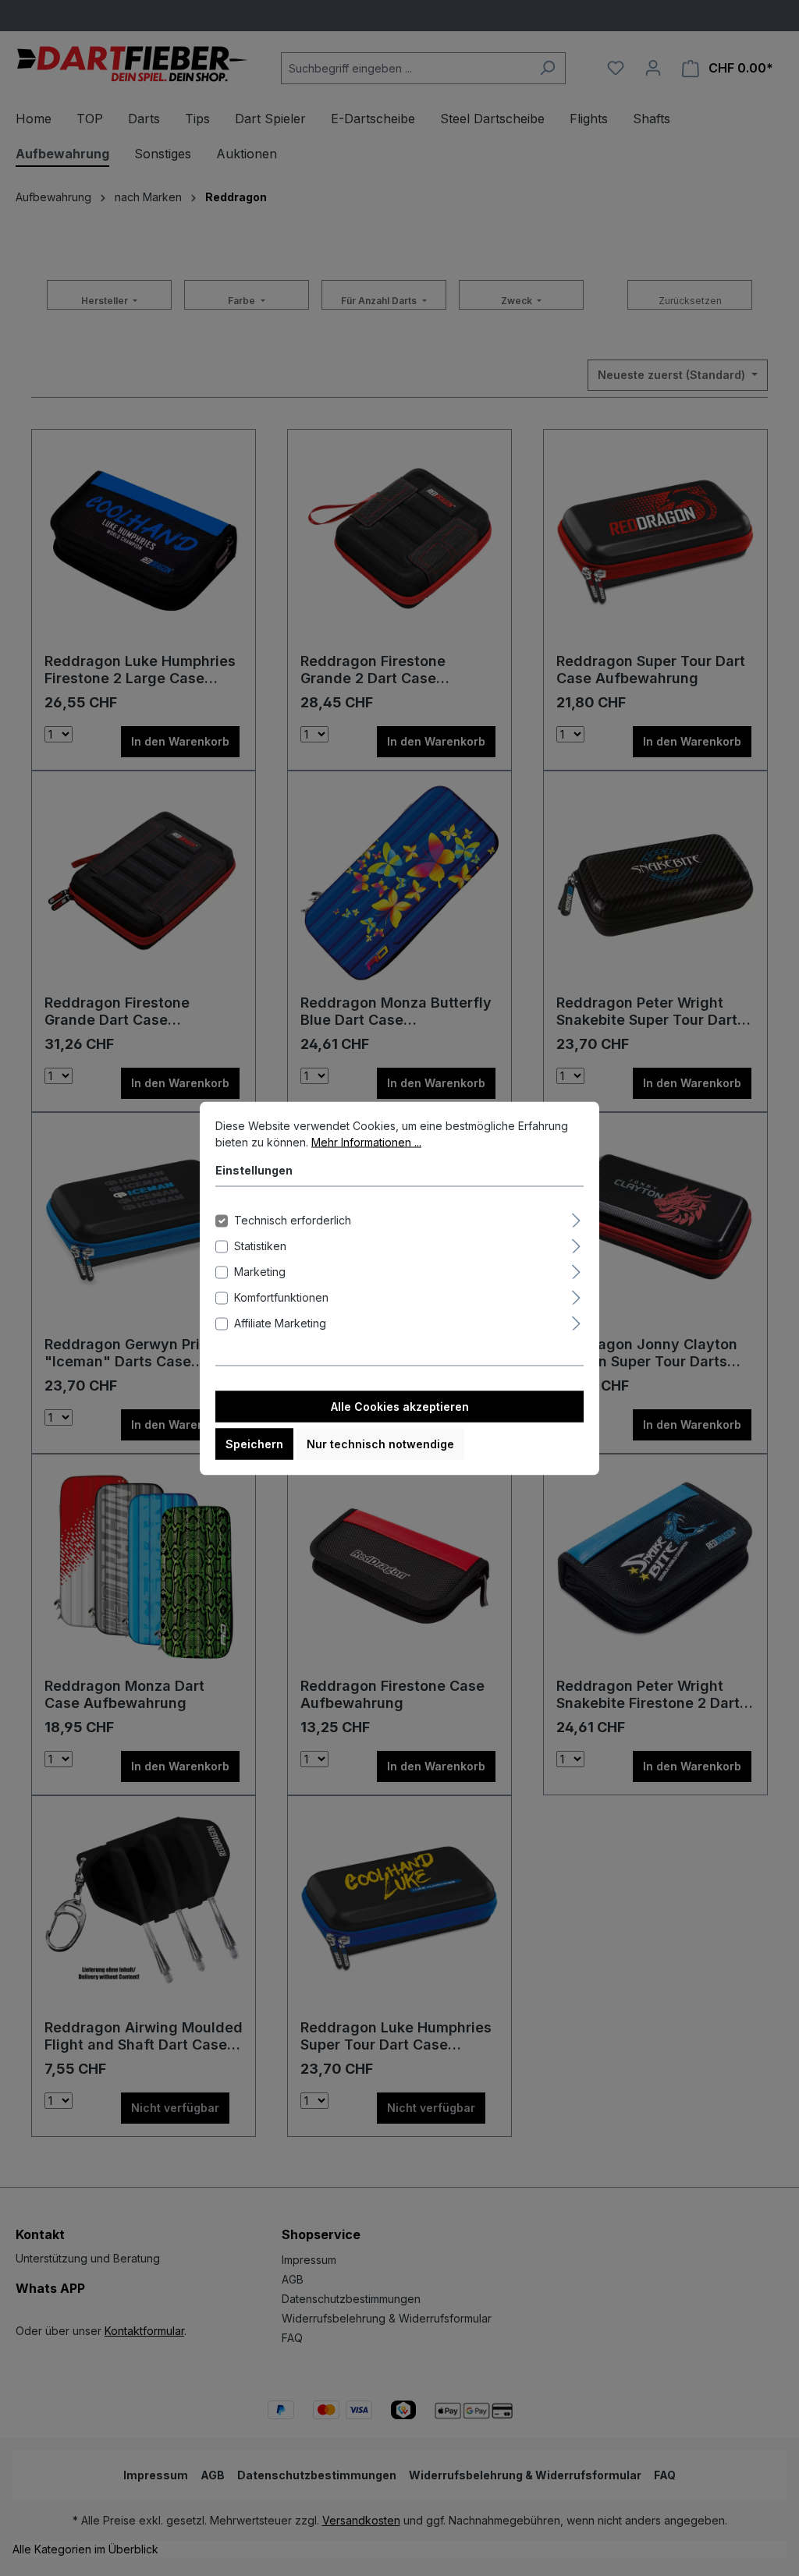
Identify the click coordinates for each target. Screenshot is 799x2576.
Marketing (260, 1271)
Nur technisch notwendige (380, 1443)
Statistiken (260, 1245)
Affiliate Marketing (280, 1322)
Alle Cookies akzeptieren (400, 1406)
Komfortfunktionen (281, 1297)
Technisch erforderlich (293, 1219)
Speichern (254, 1443)
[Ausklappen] (576, 1217)
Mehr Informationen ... (366, 1141)
